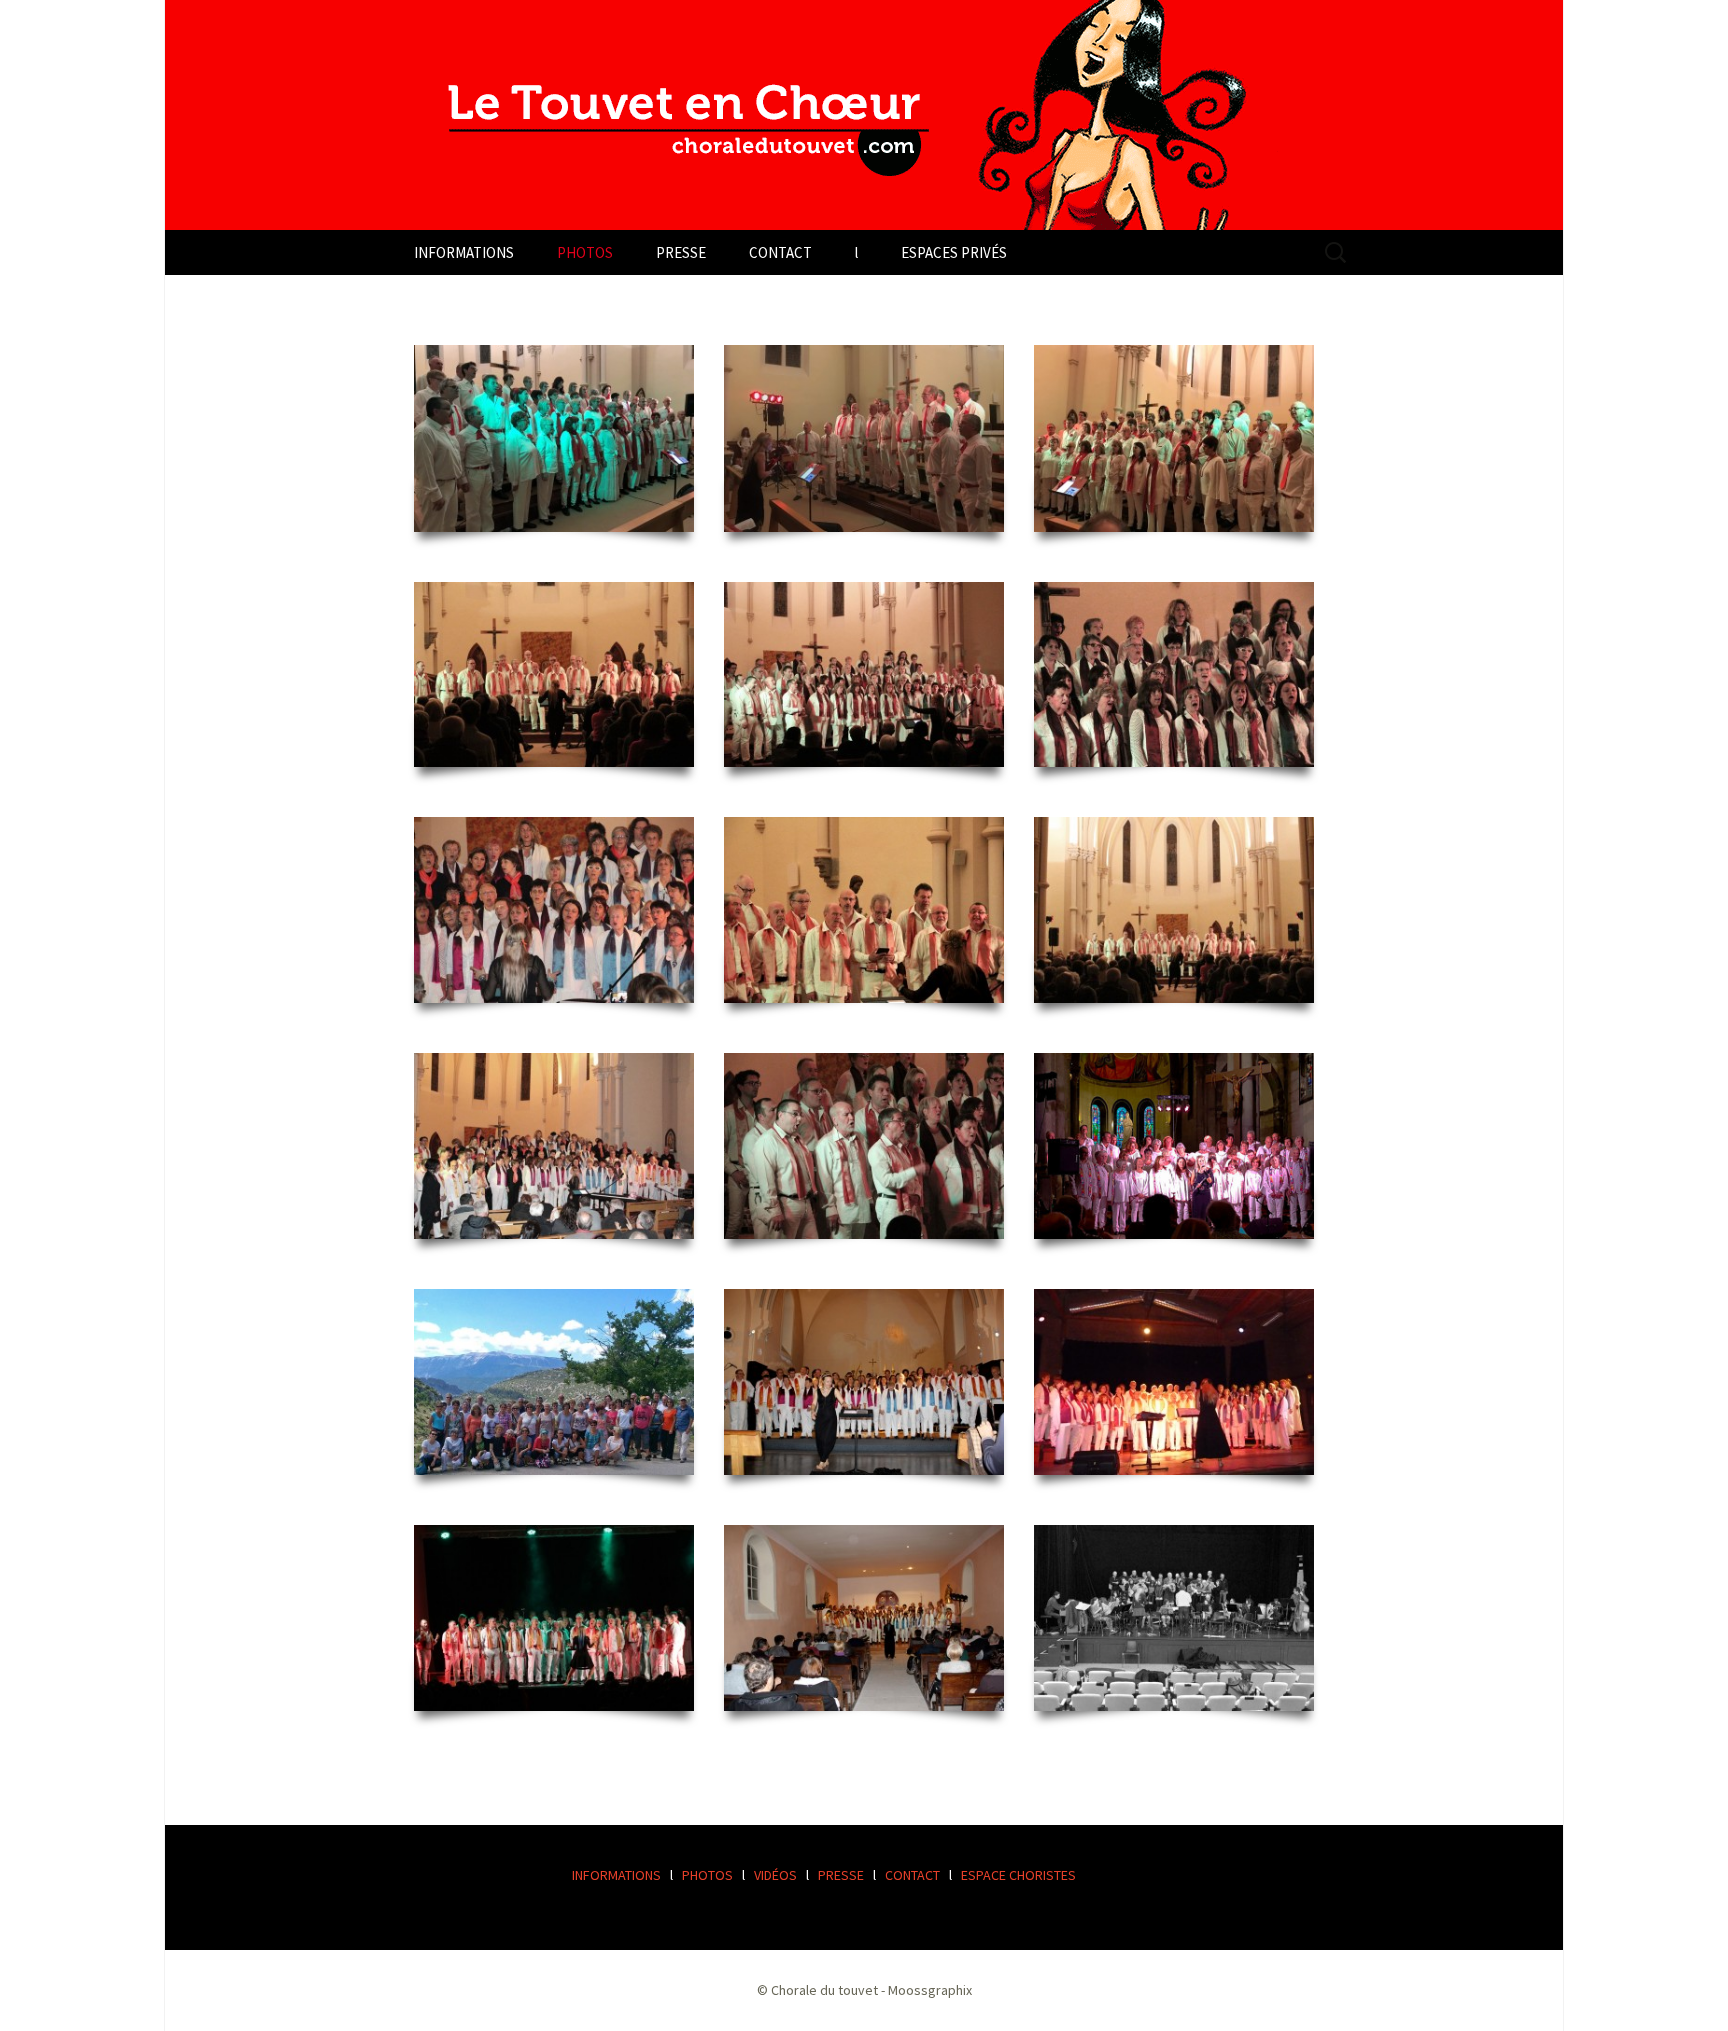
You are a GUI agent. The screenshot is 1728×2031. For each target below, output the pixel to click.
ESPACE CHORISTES (1018, 1875)
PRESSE (681, 252)
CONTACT (780, 252)
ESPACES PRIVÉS (954, 252)
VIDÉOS (775, 1875)
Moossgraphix (930, 1990)
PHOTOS (585, 252)
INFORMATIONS (464, 252)
